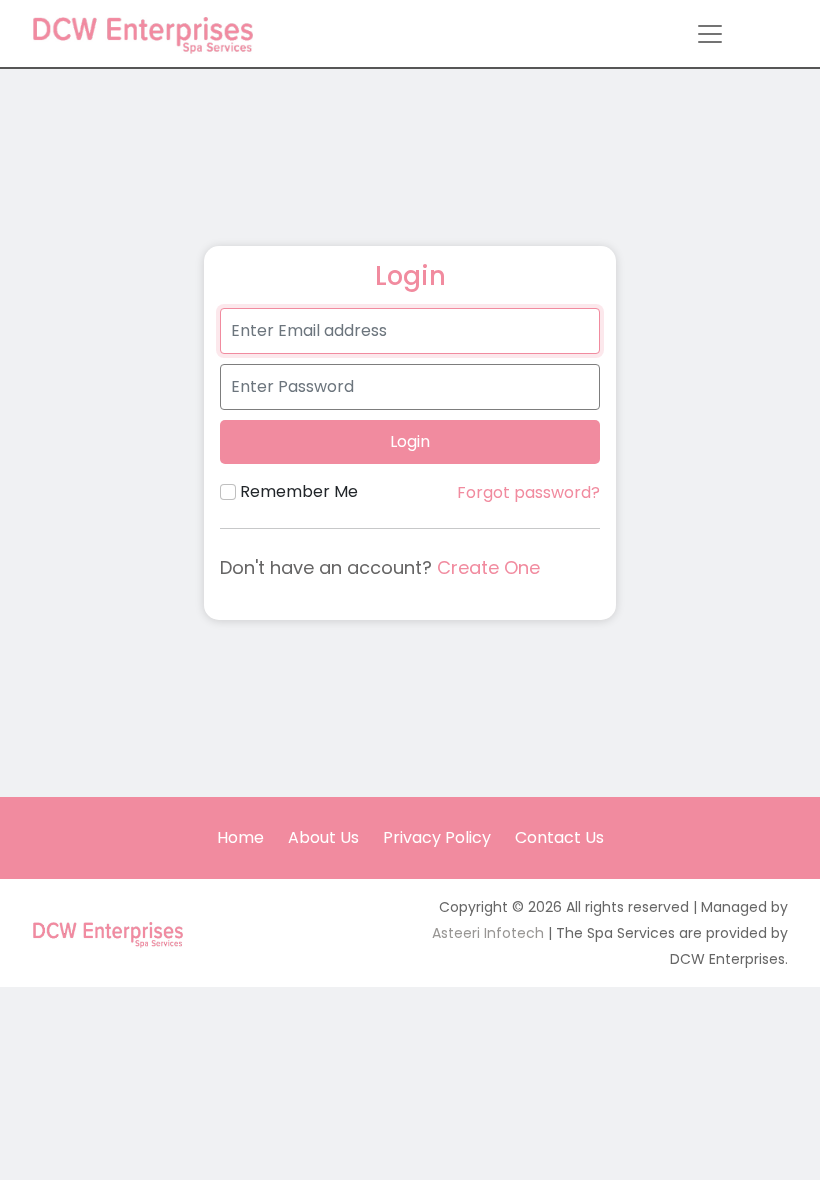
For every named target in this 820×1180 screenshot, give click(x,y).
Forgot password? (528, 492)
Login (410, 441)
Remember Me (299, 491)
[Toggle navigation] (710, 34)
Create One (488, 567)
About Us (323, 837)
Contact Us (559, 837)
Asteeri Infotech (488, 933)
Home (240, 837)
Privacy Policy (437, 837)
